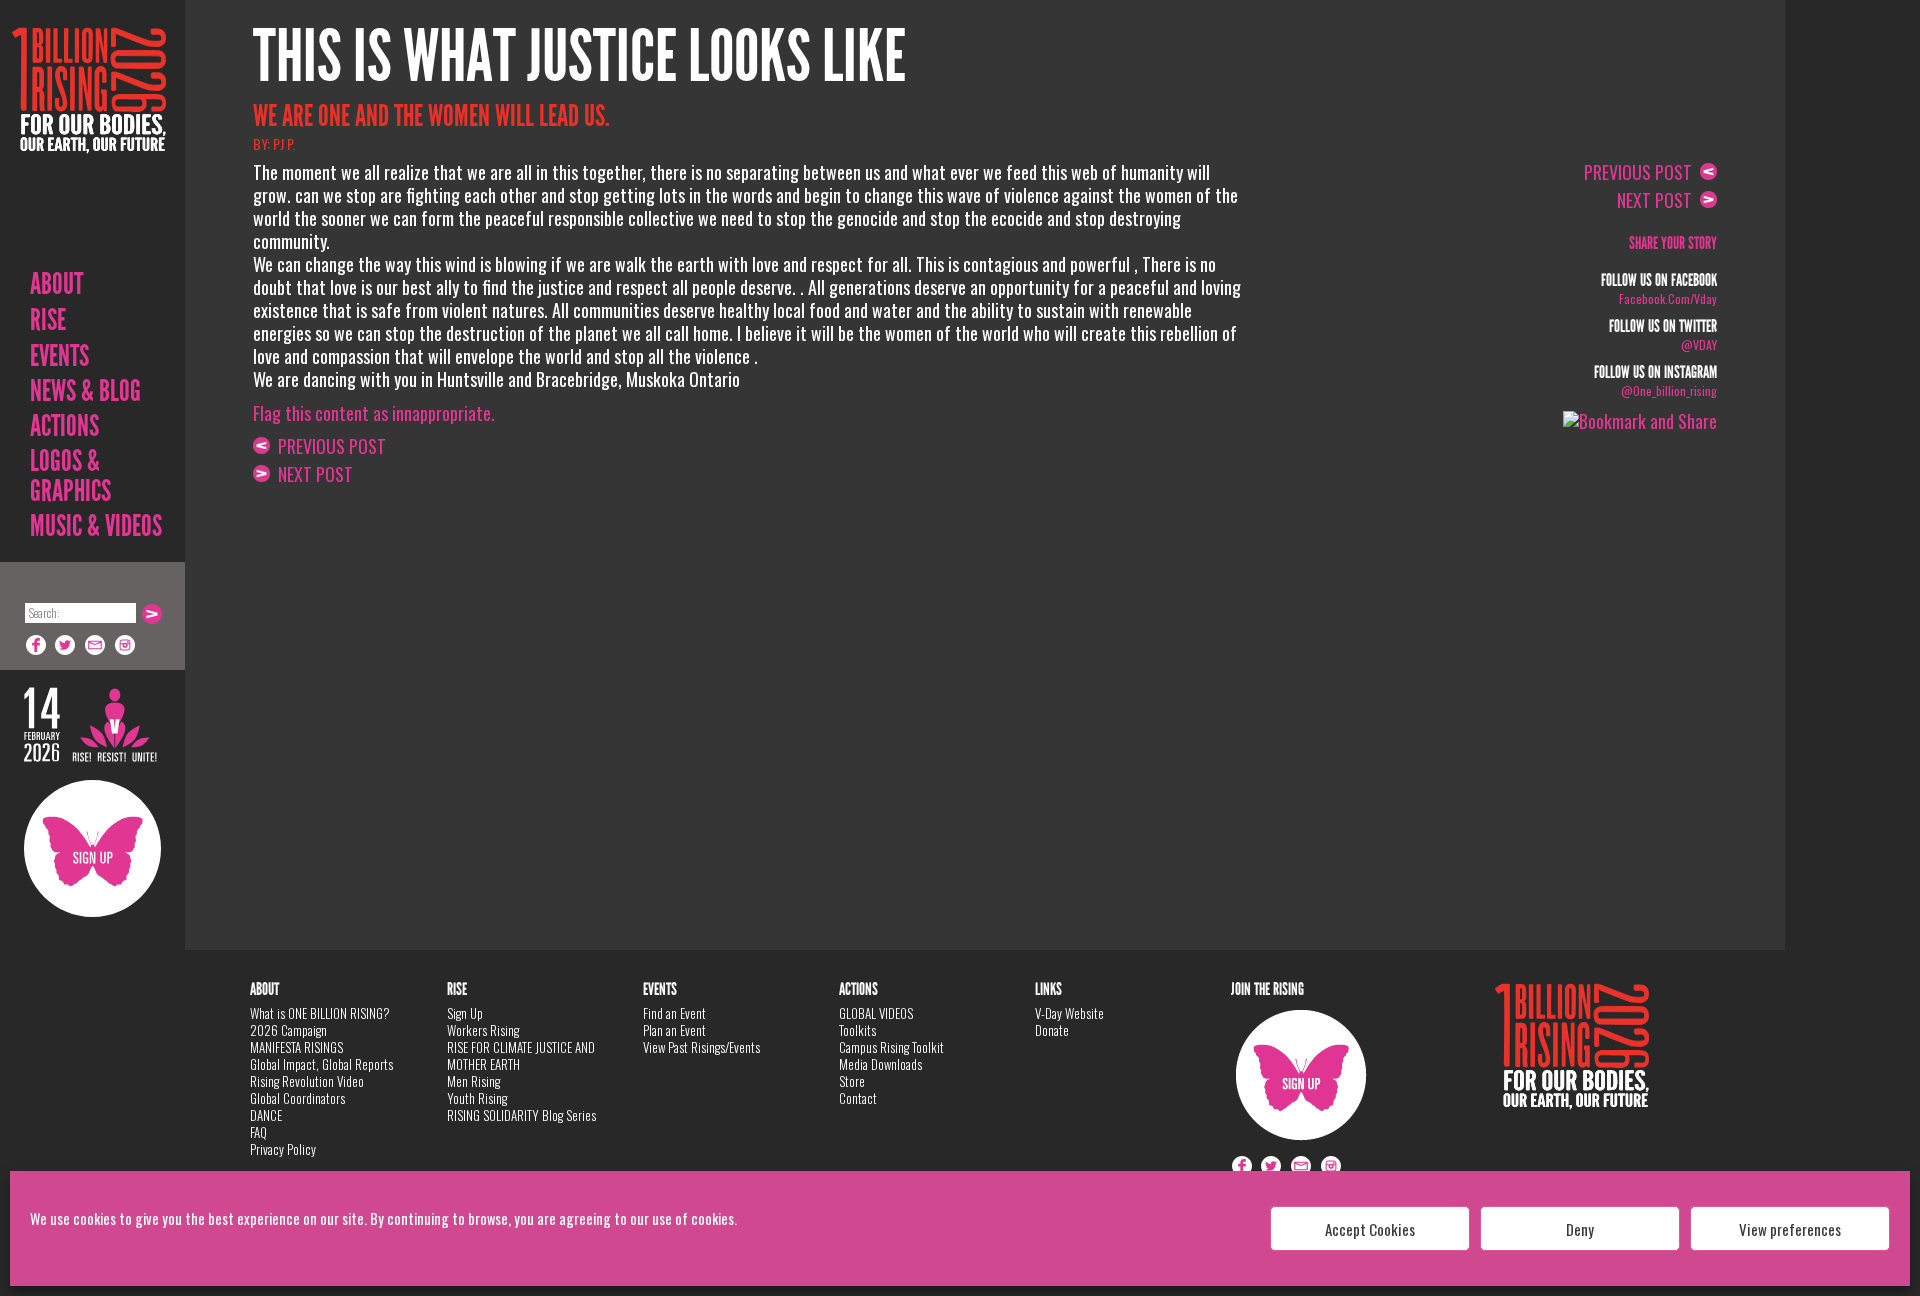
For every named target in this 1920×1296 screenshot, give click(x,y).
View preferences (1790, 1229)
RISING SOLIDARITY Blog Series (521, 1115)
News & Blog (85, 391)
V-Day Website (1069, 1013)
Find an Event (674, 1013)
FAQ (258, 1132)
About (56, 284)
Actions (64, 426)
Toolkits (857, 1030)
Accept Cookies (1370, 1229)
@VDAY (1699, 344)
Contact (858, 1098)
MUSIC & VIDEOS (96, 526)
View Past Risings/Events (701, 1047)
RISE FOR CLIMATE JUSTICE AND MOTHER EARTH (521, 1055)
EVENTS (59, 356)
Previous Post (328, 446)
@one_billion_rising (1669, 390)
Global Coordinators (297, 1098)
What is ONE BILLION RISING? (320, 1013)
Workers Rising (483, 1030)
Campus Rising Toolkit (891, 1047)
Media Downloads (880, 1064)
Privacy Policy (283, 1149)
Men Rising (473, 1081)
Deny (1580, 1229)
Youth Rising (477, 1098)
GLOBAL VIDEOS (876, 1013)
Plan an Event (674, 1030)
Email (96, 645)
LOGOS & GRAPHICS (70, 476)
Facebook (36, 645)
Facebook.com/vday (1668, 298)
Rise (48, 320)
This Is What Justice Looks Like (579, 57)
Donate (1052, 1030)
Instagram (126, 645)
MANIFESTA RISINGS (296, 1047)
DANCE (266, 1115)
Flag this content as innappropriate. (374, 413)
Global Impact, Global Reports (321, 1064)
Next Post (311, 474)
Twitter (66, 645)
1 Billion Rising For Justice (89, 139)
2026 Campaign (288, 1030)
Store (852, 1081)
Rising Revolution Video (307, 1081)
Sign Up (92, 848)
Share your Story (1673, 243)
